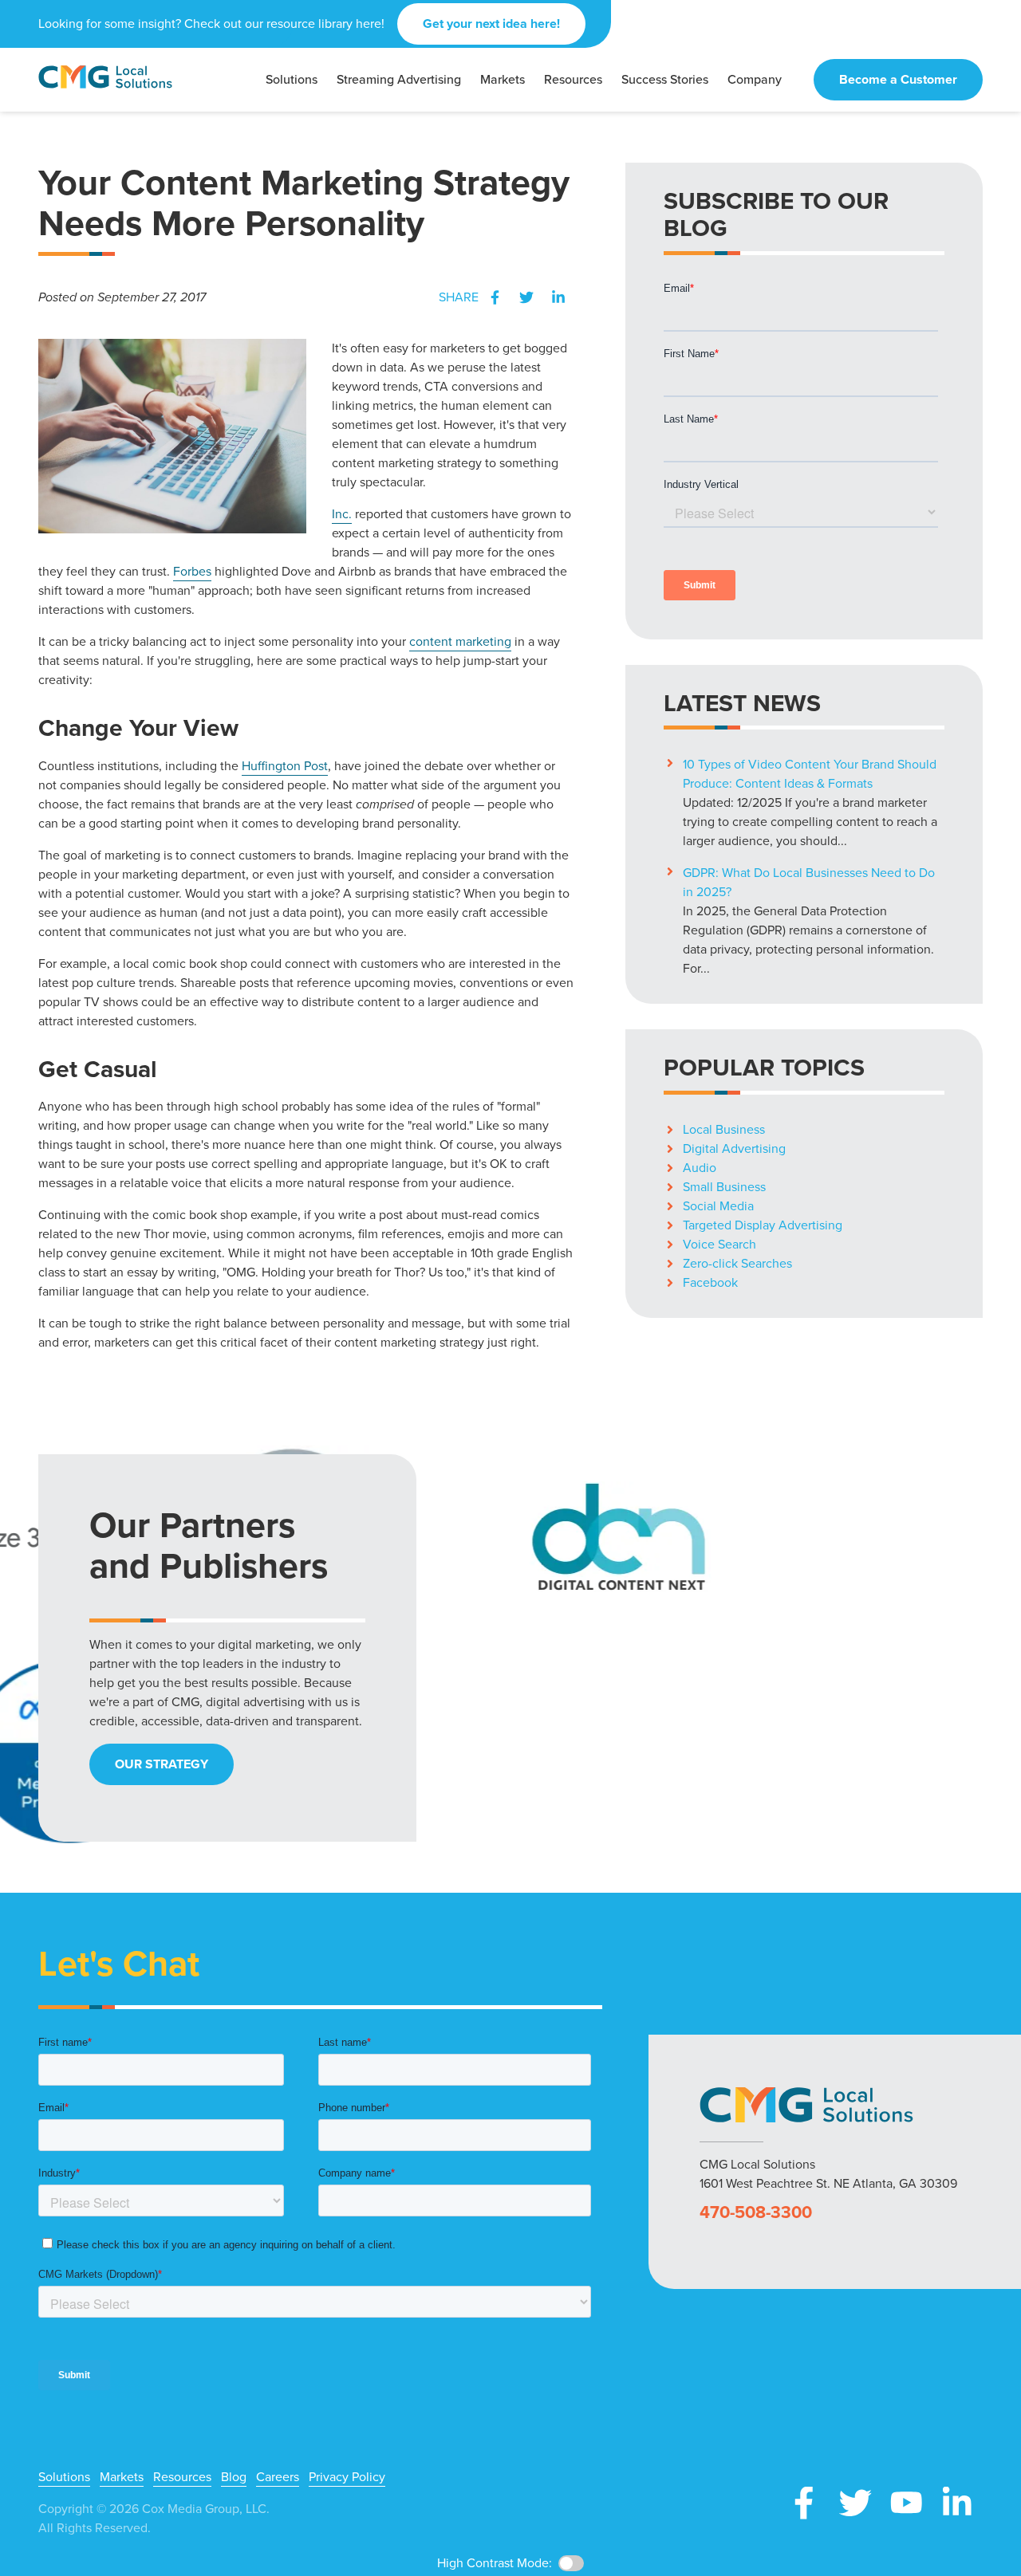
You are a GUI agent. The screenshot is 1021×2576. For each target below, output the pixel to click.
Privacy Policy (347, 2477)
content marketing (460, 641)
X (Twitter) (855, 2503)
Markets (122, 2477)
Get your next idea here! (491, 24)
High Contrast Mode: (495, 2563)
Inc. (342, 514)
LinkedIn (558, 297)
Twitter (526, 297)
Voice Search (719, 1244)
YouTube (906, 2503)
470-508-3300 (756, 2212)
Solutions (64, 2477)
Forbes (192, 571)
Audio (700, 1168)
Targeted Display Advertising (763, 1225)
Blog (234, 2477)
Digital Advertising (734, 1148)
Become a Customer (898, 79)
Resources (182, 2477)
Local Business (724, 1129)
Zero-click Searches (737, 1263)
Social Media (718, 1206)
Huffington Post (285, 766)
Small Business (724, 1187)
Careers (278, 2477)
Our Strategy (162, 1764)
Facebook (495, 297)
